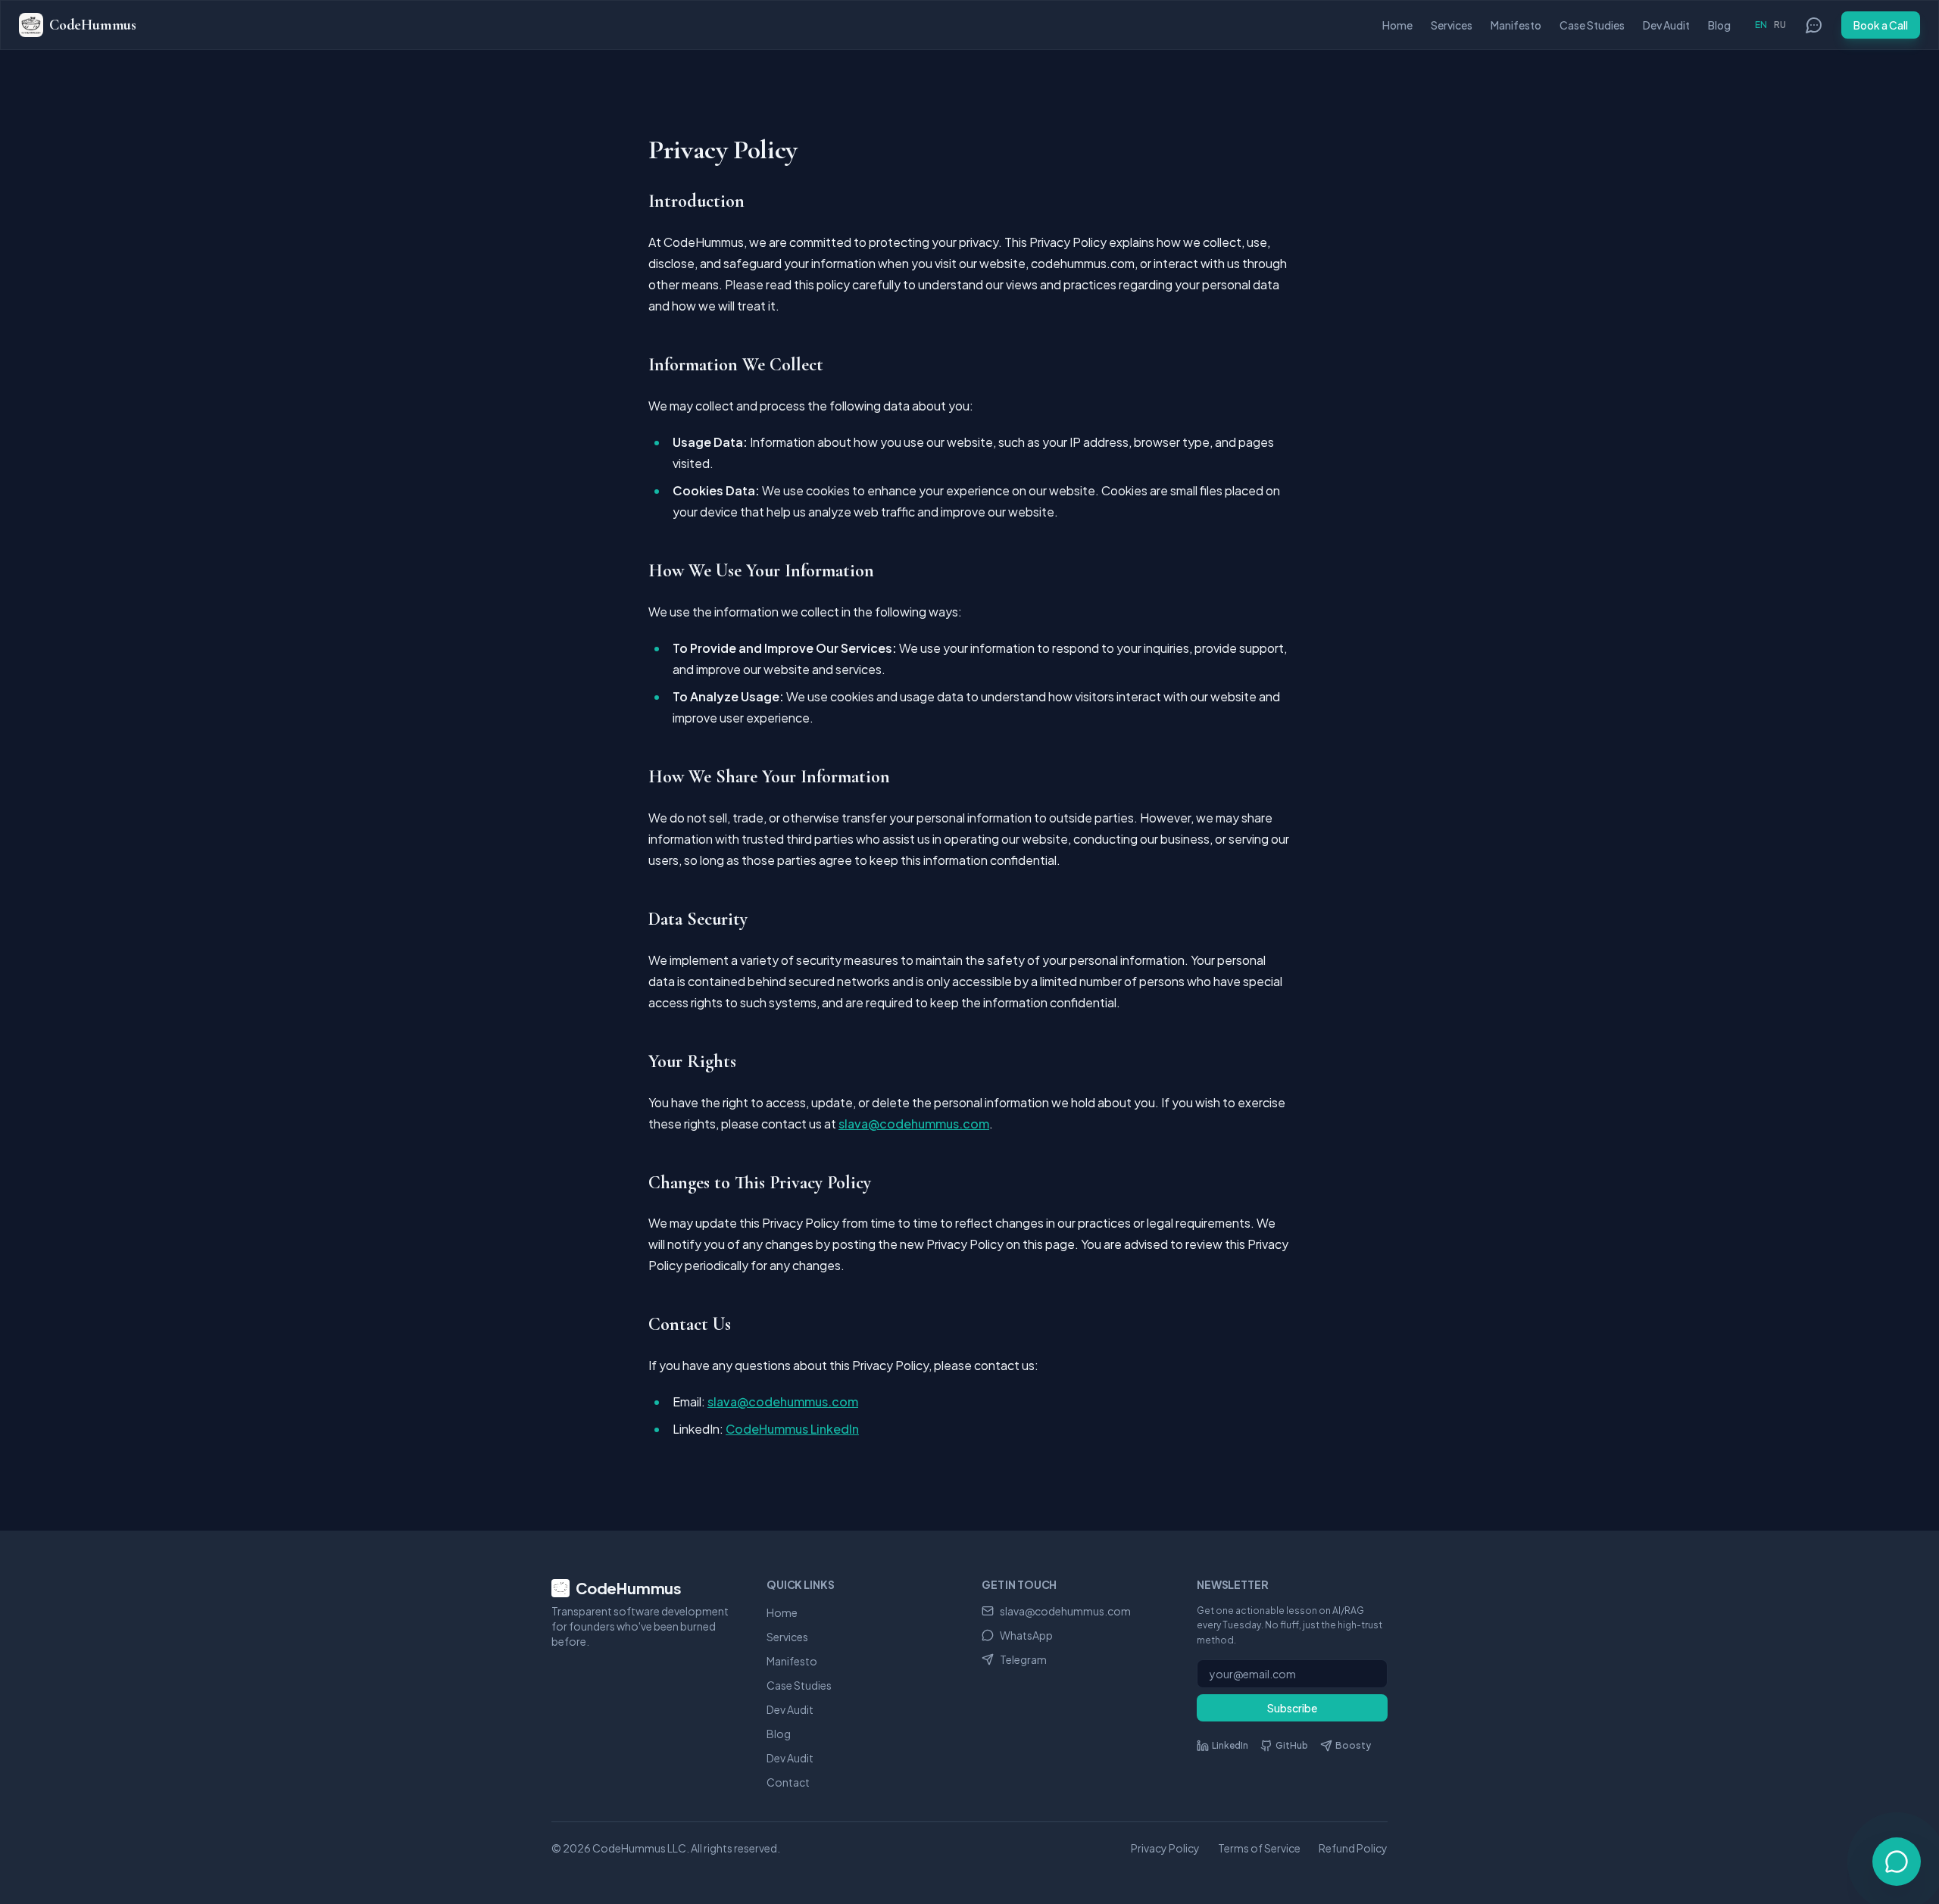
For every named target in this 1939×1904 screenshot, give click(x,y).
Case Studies (1592, 25)
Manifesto (1516, 25)
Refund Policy (1353, 1848)
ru (1780, 25)
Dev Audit (1666, 25)
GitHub (1292, 1745)
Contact (788, 1782)
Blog (1719, 25)
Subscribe (1292, 1708)
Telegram (1023, 1659)
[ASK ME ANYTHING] (1897, 1862)
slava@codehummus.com (914, 1124)
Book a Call (1881, 25)
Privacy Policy (1165, 1848)
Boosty (1353, 1745)
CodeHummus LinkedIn (792, 1429)
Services (1452, 25)
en (1761, 25)
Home (1397, 25)
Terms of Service (1259, 1848)
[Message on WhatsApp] (1814, 25)
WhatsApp (1026, 1635)
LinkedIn (1230, 1745)
